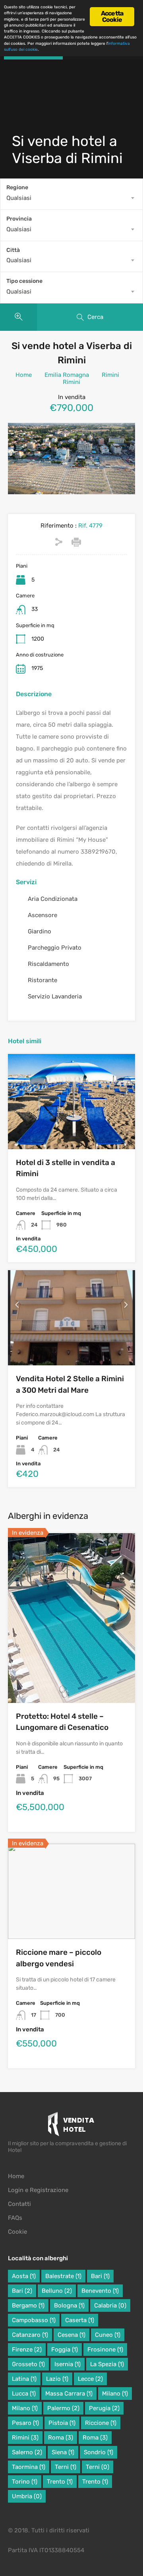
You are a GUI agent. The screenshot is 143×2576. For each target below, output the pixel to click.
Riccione (101, 2423)
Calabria (110, 2305)
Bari (100, 2276)
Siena (63, 2452)
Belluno (57, 2291)
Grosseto (28, 2364)
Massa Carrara (69, 2394)
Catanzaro (30, 2335)
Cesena (71, 2335)
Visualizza (72, 1130)
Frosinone (105, 2349)
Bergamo (28, 2305)
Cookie (17, 2232)
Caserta (80, 2320)
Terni (66, 2467)
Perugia (104, 2408)
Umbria (27, 2496)
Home (24, 375)
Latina (24, 2379)
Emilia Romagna (67, 375)
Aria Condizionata (53, 899)
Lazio (57, 2379)
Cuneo (108, 2335)
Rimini (110, 375)
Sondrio (99, 2452)
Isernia (68, 2364)
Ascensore (43, 915)
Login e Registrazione (38, 2190)
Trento (60, 2482)
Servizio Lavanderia (55, 996)
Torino (25, 2482)
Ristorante (43, 980)
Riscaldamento (48, 964)
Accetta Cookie (112, 16)
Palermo (63, 2408)
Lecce (90, 2379)
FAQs (15, 2218)
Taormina (29, 2467)
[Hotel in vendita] (72, 2126)
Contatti (19, 2204)
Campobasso (34, 2320)
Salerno (27, 2452)
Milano (115, 2394)
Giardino (40, 931)
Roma (61, 2438)
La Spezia (107, 2364)
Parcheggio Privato (55, 948)
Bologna (69, 2305)
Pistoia (62, 2423)
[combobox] (71, 198)
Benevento (100, 2291)
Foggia (65, 2349)
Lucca (24, 2394)
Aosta (24, 2276)
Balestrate (63, 2276)
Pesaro (25, 2423)
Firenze (27, 2349)
